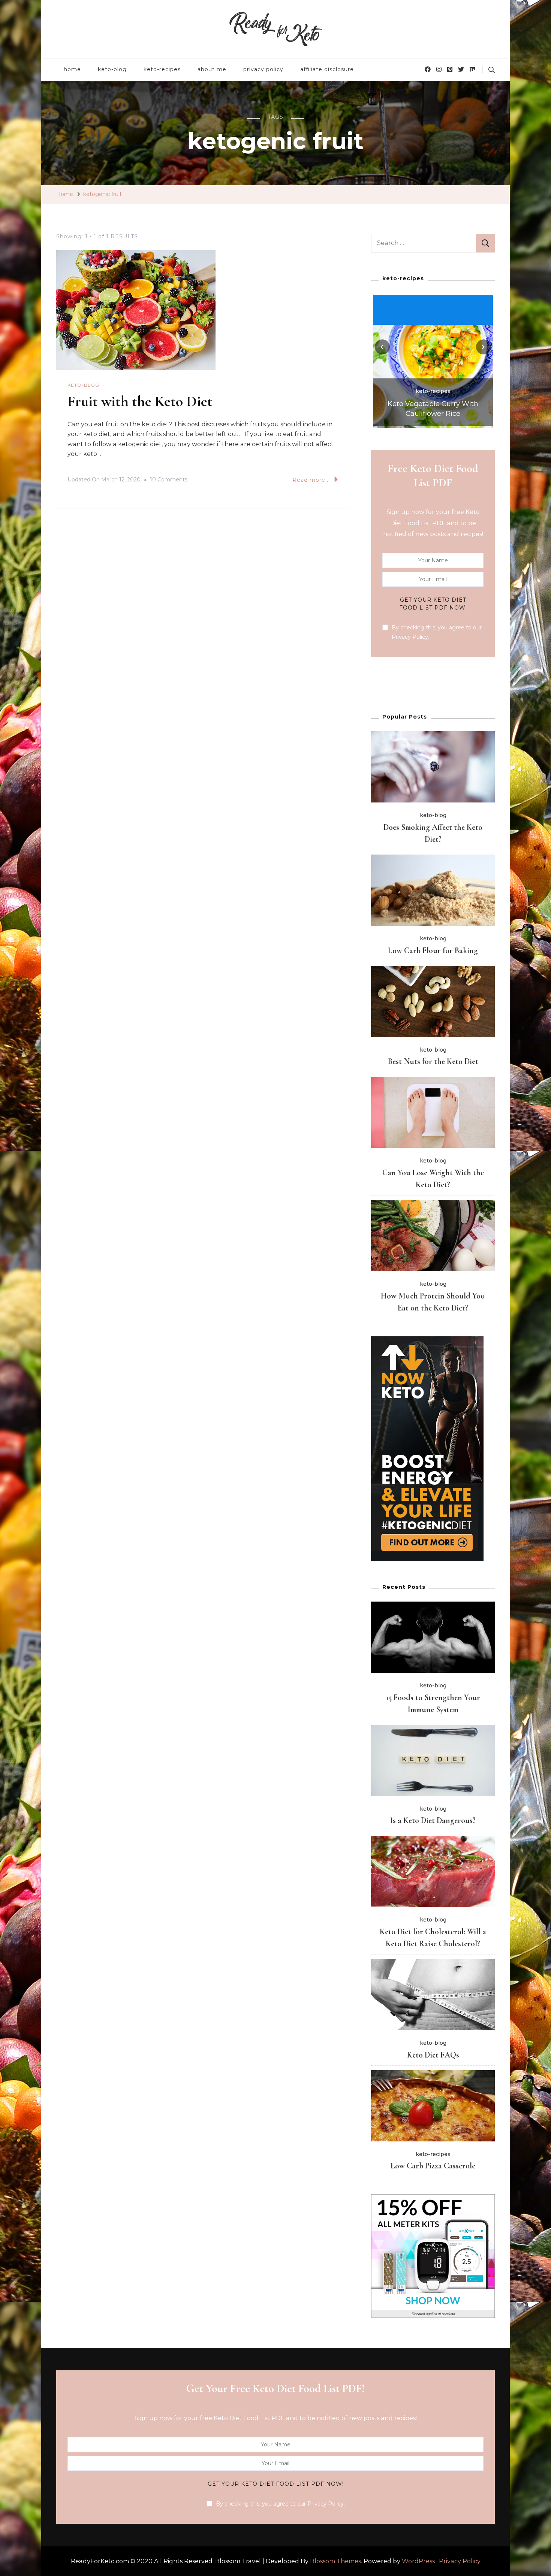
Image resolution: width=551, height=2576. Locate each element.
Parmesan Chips (433, 414)
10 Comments (169, 481)
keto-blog (112, 69)
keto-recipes (162, 69)
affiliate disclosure (327, 69)
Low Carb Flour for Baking (433, 950)
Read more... (311, 480)
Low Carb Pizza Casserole (433, 2166)
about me (212, 69)
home (72, 69)
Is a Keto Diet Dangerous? (433, 1820)
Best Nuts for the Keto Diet (433, 1061)
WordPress (418, 2561)
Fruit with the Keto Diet (140, 401)
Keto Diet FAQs (433, 2055)
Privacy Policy (460, 2561)
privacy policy (263, 69)
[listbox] (433, 360)
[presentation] (382, 347)
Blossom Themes (335, 2561)
